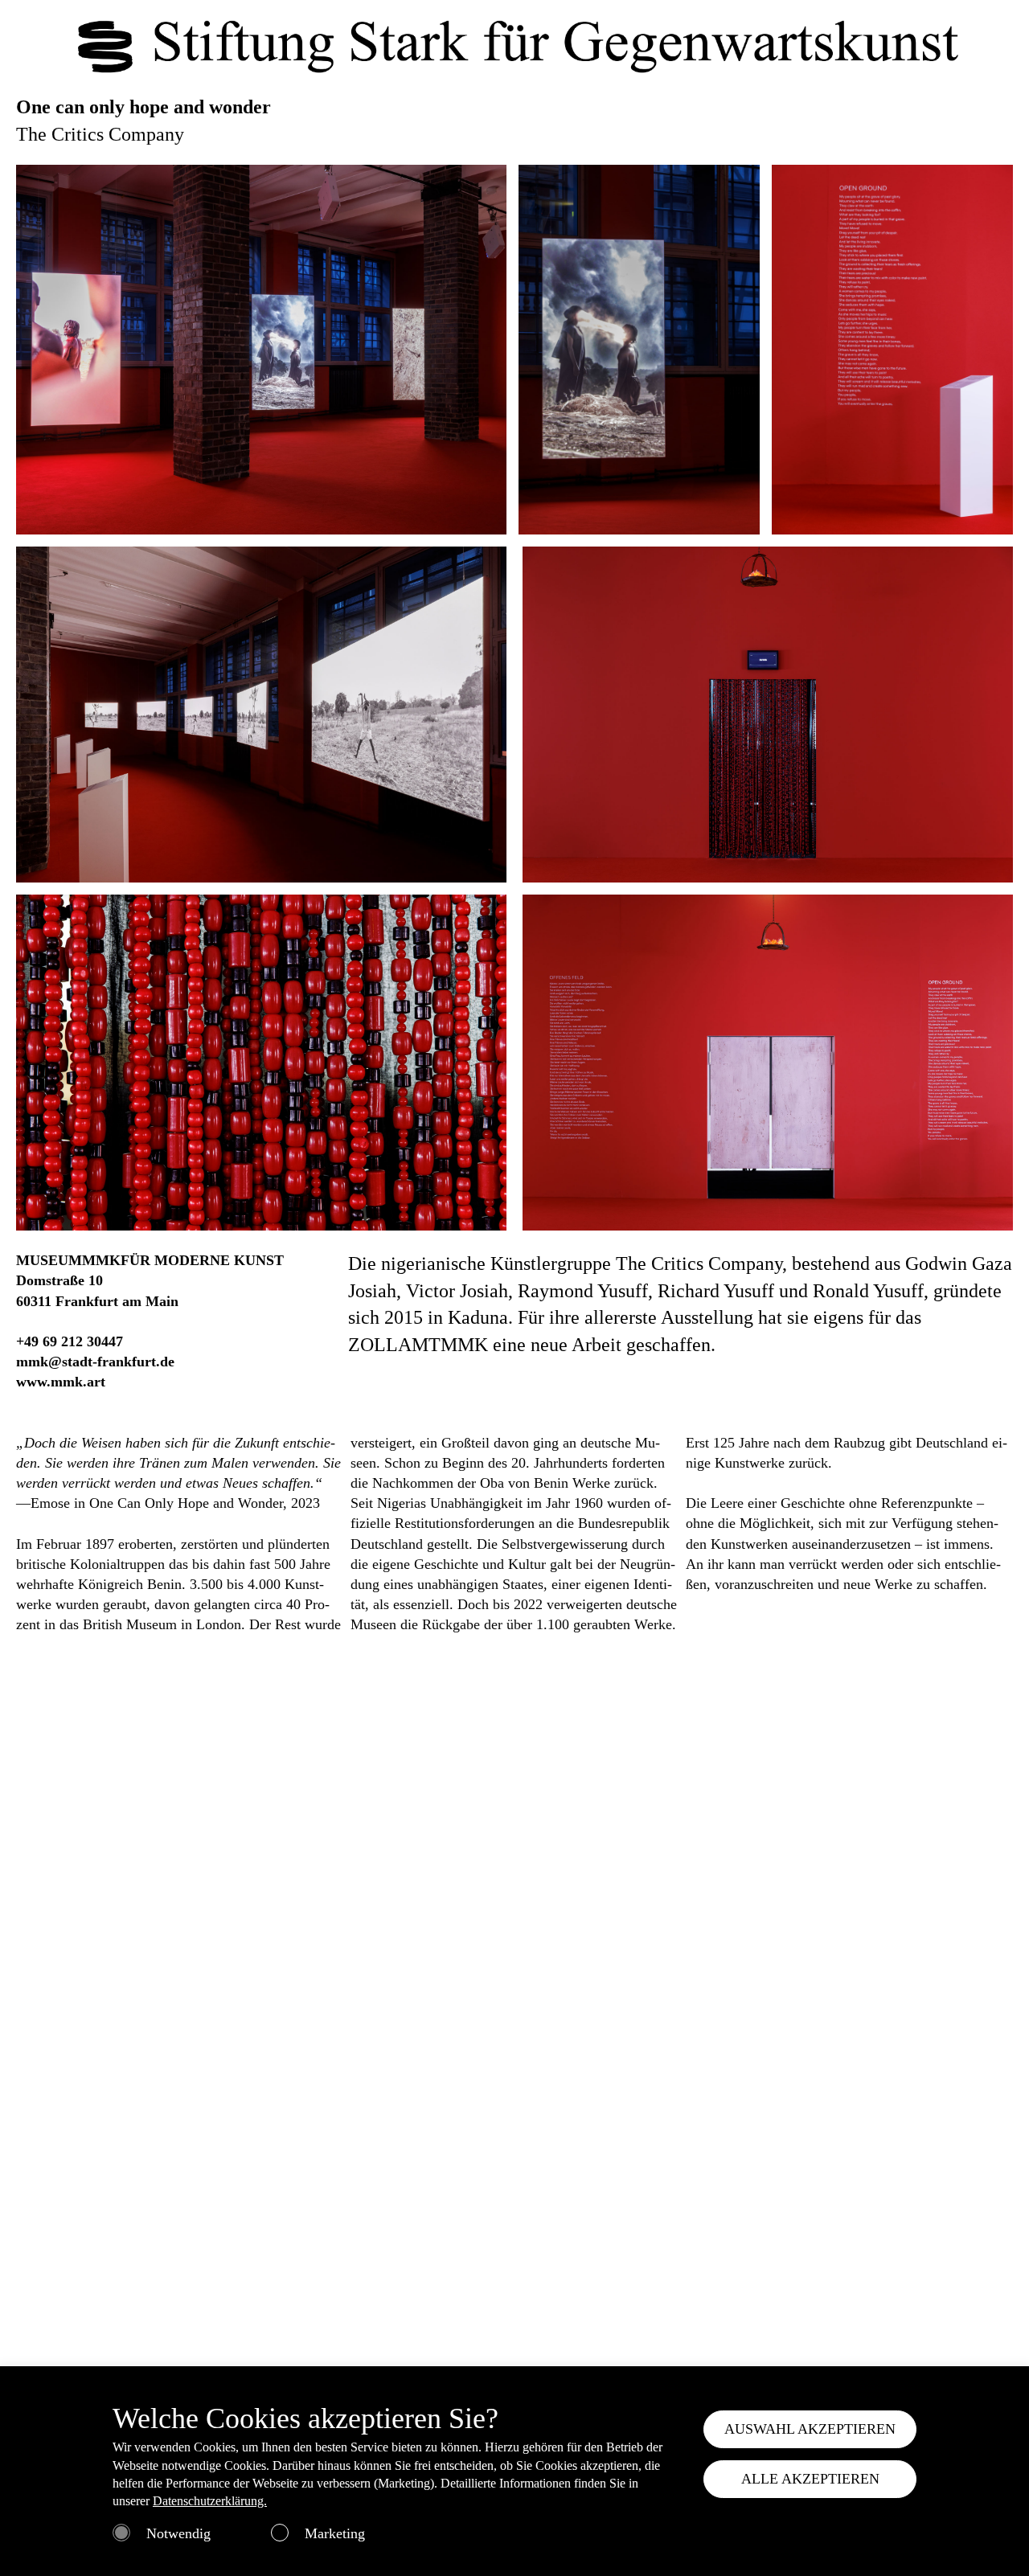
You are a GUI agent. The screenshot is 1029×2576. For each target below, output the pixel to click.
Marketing (335, 2533)
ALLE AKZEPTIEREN (810, 2479)
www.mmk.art (61, 1382)
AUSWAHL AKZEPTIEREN (810, 2429)
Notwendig (178, 2533)
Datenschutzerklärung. (210, 2501)
